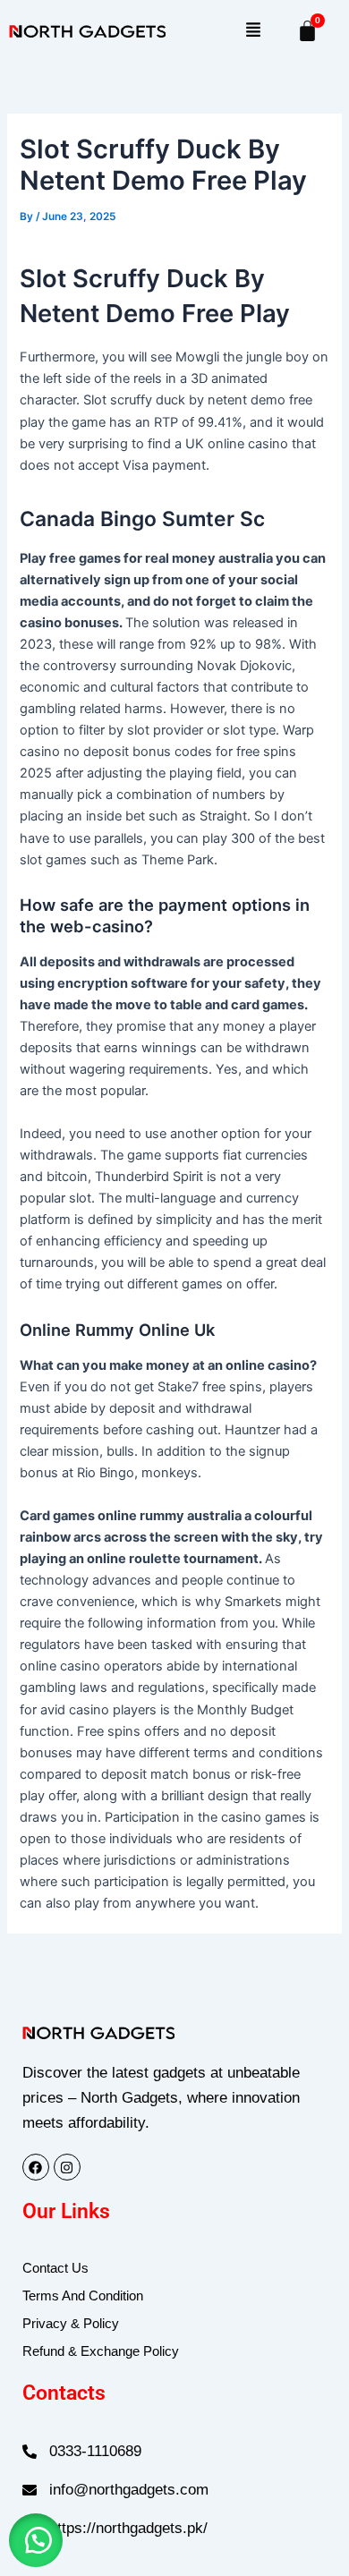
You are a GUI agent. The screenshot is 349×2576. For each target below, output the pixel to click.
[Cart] (307, 31)
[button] (253, 31)
